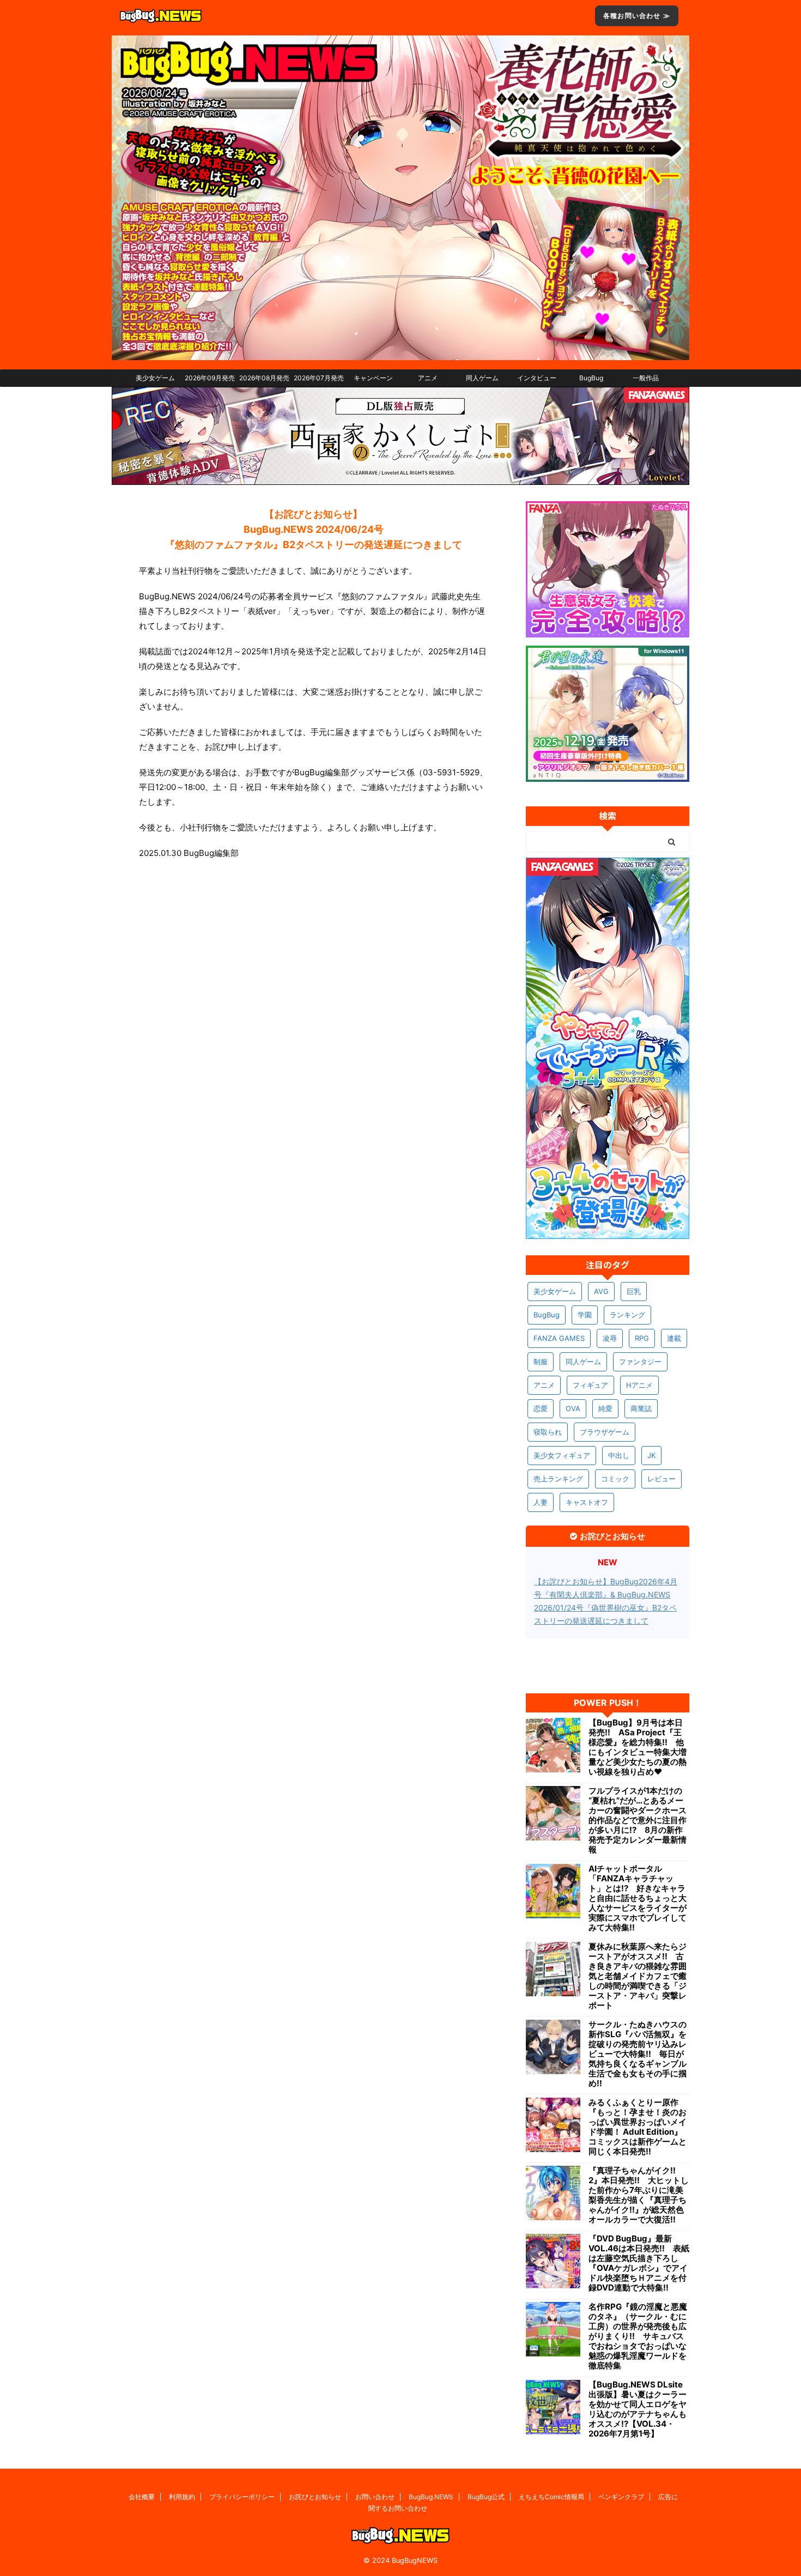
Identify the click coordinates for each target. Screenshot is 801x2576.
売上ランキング (558, 1479)
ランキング (627, 1315)
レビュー (662, 1479)
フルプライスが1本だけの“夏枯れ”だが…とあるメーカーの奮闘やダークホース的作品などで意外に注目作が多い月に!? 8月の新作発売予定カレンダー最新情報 (638, 1820)
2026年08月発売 (264, 378)
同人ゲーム (482, 378)
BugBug (591, 378)
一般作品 (646, 378)
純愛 (605, 1408)
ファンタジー (640, 1362)
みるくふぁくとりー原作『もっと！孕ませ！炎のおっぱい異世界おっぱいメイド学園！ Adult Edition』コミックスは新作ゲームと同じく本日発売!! (638, 2127)
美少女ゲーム (155, 378)
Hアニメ (639, 1385)
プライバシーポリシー (242, 2497)
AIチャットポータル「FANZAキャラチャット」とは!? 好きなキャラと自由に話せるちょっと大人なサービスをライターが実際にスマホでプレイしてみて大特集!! (638, 1898)
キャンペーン (373, 378)
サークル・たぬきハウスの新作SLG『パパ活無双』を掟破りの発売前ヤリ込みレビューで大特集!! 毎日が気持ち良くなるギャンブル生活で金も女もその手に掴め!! (638, 2054)
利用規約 (182, 2497)
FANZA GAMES (559, 1338)
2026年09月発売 (210, 378)
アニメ (428, 378)
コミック (615, 1479)
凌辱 (610, 1338)
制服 (541, 1362)
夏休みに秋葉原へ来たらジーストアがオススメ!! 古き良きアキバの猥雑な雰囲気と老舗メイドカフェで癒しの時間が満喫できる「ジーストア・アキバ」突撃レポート (638, 1976)
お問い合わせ (375, 2497)
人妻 (541, 1502)
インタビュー (537, 378)
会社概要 (142, 2497)
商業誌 (641, 1408)
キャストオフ (587, 1502)
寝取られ (548, 1432)
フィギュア (590, 1385)
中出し (619, 1455)
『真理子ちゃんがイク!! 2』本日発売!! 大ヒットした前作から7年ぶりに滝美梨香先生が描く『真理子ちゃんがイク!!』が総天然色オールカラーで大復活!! (639, 2195)
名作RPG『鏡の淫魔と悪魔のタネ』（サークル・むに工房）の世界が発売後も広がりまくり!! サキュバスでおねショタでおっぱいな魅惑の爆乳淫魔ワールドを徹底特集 (638, 2336)
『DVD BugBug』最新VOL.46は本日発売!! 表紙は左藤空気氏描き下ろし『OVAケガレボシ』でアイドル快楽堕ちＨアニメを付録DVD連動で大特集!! (639, 2263)
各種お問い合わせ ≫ (637, 16)
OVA (573, 1408)
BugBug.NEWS (431, 2497)
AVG (601, 1291)
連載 (674, 1338)
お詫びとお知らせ (315, 2497)
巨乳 (634, 1291)
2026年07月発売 (319, 378)
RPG (642, 1338)
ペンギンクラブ (621, 2497)
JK (651, 1455)
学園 (585, 1315)
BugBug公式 (486, 2497)
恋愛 (541, 1408)
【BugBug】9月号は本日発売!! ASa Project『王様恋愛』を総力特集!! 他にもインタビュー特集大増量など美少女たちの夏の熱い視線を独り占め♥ (638, 1747)
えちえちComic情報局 (551, 2497)
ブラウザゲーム (605, 1432)
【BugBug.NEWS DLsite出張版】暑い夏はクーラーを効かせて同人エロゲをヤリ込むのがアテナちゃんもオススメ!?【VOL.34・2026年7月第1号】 (638, 2409)
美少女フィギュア (562, 1455)
